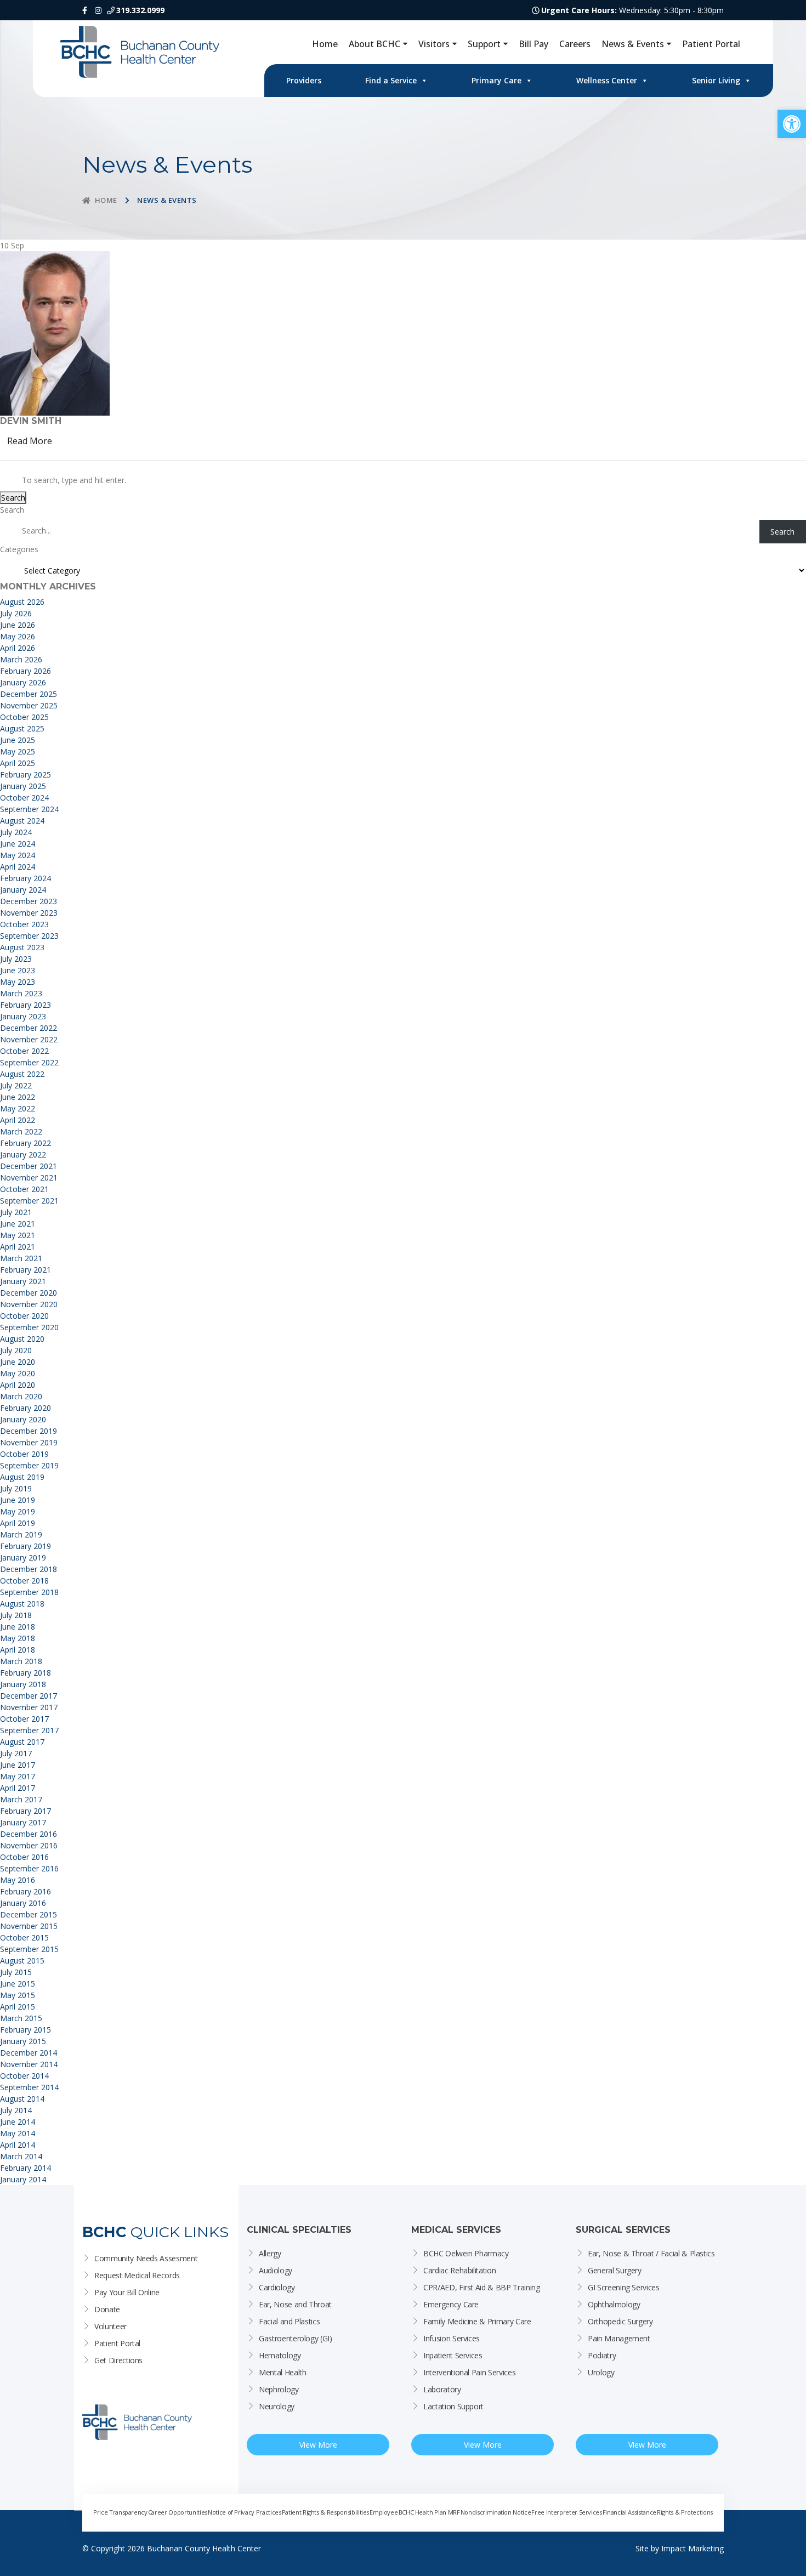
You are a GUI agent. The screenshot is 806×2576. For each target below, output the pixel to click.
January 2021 (23, 1281)
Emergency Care (451, 2304)
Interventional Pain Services (469, 2372)
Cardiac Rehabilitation (459, 2270)
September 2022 (29, 1062)
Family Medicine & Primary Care (477, 2321)
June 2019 (18, 1500)
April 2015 (18, 2007)
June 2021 (18, 1224)
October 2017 (24, 1719)
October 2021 (24, 1189)
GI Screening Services (624, 2287)
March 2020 (21, 1396)
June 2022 (18, 1097)
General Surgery (615, 2270)
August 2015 (22, 1961)
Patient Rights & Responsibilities (325, 2512)
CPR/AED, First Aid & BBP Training (481, 2287)
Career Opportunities (178, 2512)
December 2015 (29, 1914)
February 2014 (25, 2168)
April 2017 (18, 1788)
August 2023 (22, 947)
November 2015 (29, 1926)
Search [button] (13, 498)
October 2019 (24, 1454)
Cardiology (277, 2287)
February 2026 (25, 671)
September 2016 (29, 1868)
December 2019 (29, 1431)
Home (325, 44)
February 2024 (25, 878)
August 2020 (22, 1339)
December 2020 (29, 1293)
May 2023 (18, 982)
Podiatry (602, 2355)
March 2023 (21, 993)
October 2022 (24, 1051)
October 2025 (24, 717)
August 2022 (22, 1074)
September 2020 (29, 1327)
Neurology (277, 2406)
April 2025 (18, 763)
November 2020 (29, 1304)
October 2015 (24, 1937)
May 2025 (18, 751)
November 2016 (29, 1845)
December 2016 (29, 1834)
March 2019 (21, 1534)
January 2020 (23, 1419)
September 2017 (29, 1730)
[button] (792, 124)
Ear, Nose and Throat (295, 2304)
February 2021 (25, 1270)
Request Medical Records (137, 2275)
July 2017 (16, 1753)
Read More (30, 441)
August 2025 (22, 728)
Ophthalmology (614, 2304)
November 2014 (29, 2064)
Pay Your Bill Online (127, 2292)
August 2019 (22, 1477)
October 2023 (24, 924)
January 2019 (23, 1557)
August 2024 (22, 821)
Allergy (270, 2253)
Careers (575, 44)
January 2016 (23, 1903)
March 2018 (21, 1661)
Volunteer (110, 2326)
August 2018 (22, 1604)
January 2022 (23, 1154)
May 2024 (18, 855)
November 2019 (29, 1442)
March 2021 (21, 1258)
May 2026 (18, 636)
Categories (19, 549)
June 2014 (18, 2122)
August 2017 (22, 1742)
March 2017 (21, 1799)
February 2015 (25, 2030)
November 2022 (29, 1039)
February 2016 (25, 1891)
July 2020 (16, 1350)
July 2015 (16, 1972)
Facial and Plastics (289, 2321)
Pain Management (619, 2338)
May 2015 (18, 1995)
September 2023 (29, 936)
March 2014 (21, 2156)
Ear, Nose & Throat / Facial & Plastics (651, 2253)
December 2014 (29, 2053)
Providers (304, 80)
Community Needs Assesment (146, 2258)
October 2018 (24, 1581)
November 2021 (29, 1178)
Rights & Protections (685, 2512)
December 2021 (29, 1166)
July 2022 (16, 1085)
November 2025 (29, 705)
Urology (601, 2372)
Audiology (276, 2270)
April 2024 (18, 867)
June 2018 (18, 1627)
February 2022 (25, 1143)
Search (12, 510)
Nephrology (279, 2389)
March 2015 (21, 2018)
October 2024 (24, 798)
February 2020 (25, 1408)
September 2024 (29, 809)
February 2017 (25, 1811)
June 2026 (18, 625)
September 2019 (29, 1465)
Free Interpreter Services (566, 2512)
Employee (384, 2512)
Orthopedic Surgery (620, 2321)
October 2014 (24, 2076)
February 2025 (25, 774)
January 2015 (23, 2041)
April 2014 (18, 2145)
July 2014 (16, 2110)
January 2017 (23, 1822)
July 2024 (16, 832)
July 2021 (16, 1212)
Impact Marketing (693, 2548)
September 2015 (29, 1949)
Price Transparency (120, 2512)
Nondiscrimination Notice (496, 2512)
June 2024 (18, 844)
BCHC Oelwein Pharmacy (466, 2253)
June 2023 (18, 970)
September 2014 (29, 2087)
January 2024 (23, 890)
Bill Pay (533, 44)
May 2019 (18, 1511)
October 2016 (24, 1857)
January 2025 (23, 786)
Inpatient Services (453, 2355)
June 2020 (18, 1362)
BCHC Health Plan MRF (429, 2512)
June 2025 (18, 740)
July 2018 (16, 1615)
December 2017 (29, 1696)
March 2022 (21, 1131)
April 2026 (18, 648)
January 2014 (23, 2179)
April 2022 (18, 1120)
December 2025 (29, 694)
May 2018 (18, 1638)
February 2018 (25, 1673)
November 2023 (29, 913)
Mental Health (282, 2372)
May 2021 (18, 1235)
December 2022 (29, 1028)
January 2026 (23, 682)
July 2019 (16, 1488)
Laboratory (442, 2389)
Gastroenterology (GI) (296, 2338)
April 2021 (18, 1247)
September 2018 (29, 1592)
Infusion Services (452, 2338)
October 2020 (24, 1316)
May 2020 (18, 1373)
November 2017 (29, 1707)
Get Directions (118, 2360)
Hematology (280, 2355)
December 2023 (29, 901)
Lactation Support (453, 2406)
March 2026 (21, 659)
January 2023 (23, 1016)
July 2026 (16, 613)
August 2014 (22, 2099)
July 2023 (16, 959)
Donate (107, 2309)
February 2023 (25, 1005)
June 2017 (18, 1765)
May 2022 (18, 1108)
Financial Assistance (629, 2512)
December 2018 (29, 1569)
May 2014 (18, 2133)
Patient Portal (711, 44)
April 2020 (18, 1385)
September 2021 (29, 1201)
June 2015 (18, 1984)
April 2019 (18, 1523)
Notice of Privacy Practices (245, 2512)
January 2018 (23, 1684)
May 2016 (18, 1880)
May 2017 (18, 1776)
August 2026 (22, 602)
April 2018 (18, 1650)
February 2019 (25, 1546)
